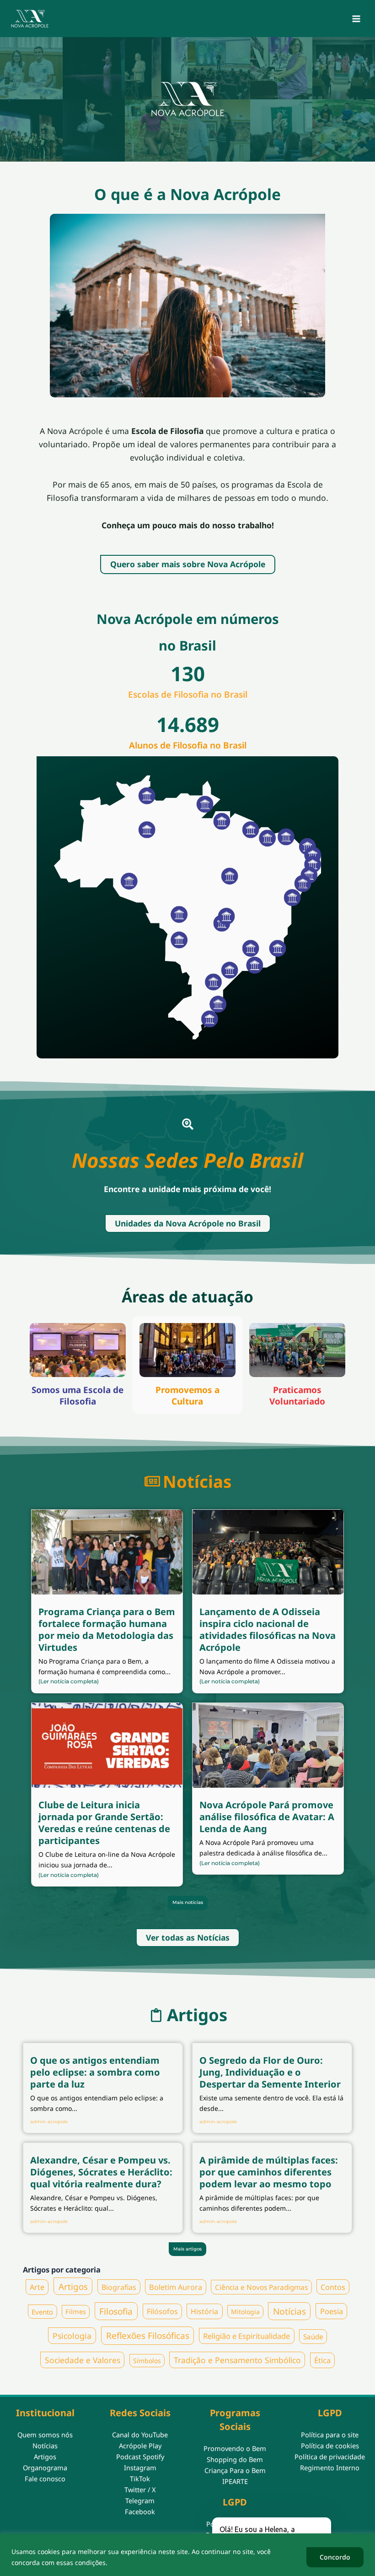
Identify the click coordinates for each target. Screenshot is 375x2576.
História (204, 2311)
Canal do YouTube (140, 2435)
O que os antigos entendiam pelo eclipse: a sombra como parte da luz (95, 2072)
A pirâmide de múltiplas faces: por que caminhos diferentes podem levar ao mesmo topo (269, 2172)
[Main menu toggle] (356, 19)
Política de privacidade (330, 2457)
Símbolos (147, 2361)
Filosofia (116, 2311)
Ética (322, 2360)
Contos (333, 2287)
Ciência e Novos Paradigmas (261, 2287)
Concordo (335, 2557)
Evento (42, 2311)
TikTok (140, 2478)
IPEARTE (235, 2481)
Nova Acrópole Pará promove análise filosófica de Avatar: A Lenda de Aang (267, 1817)
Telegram (140, 2500)
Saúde (313, 2336)
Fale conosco (45, 2478)
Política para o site (330, 2435)
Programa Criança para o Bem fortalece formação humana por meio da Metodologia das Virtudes (107, 1630)
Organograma (45, 2468)
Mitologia (245, 2312)
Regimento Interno (330, 2468)
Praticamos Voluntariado (297, 1396)
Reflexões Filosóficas (148, 2336)
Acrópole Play (140, 2446)
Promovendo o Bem (235, 2448)
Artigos (73, 2286)
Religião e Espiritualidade (246, 2336)
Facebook (140, 2511)
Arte (37, 2287)
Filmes (76, 2312)
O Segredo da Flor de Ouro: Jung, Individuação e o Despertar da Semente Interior (270, 2072)
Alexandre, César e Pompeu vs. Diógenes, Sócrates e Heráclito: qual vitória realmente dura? (101, 2172)
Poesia (332, 2311)
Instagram (140, 2468)
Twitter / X (140, 2489)
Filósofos (162, 2311)
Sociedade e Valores (83, 2360)
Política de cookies (330, 2446)
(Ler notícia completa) (69, 1681)
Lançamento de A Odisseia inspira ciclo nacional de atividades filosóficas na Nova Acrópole (268, 1630)
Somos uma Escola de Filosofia (78, 1396)
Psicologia (72, 2336)
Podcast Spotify (140, 2457)
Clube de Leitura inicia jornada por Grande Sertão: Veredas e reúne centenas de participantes (104, 1823)
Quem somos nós (45, 2435)
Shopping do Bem (235, 2459)
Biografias (119, 2287)
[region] (187, 2555)
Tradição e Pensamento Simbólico (237, 2360)
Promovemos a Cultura (187, 1396)
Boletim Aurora (176, 2287)
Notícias (289, 2311)
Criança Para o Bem (235, 2470)
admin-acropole (49, 2122)
